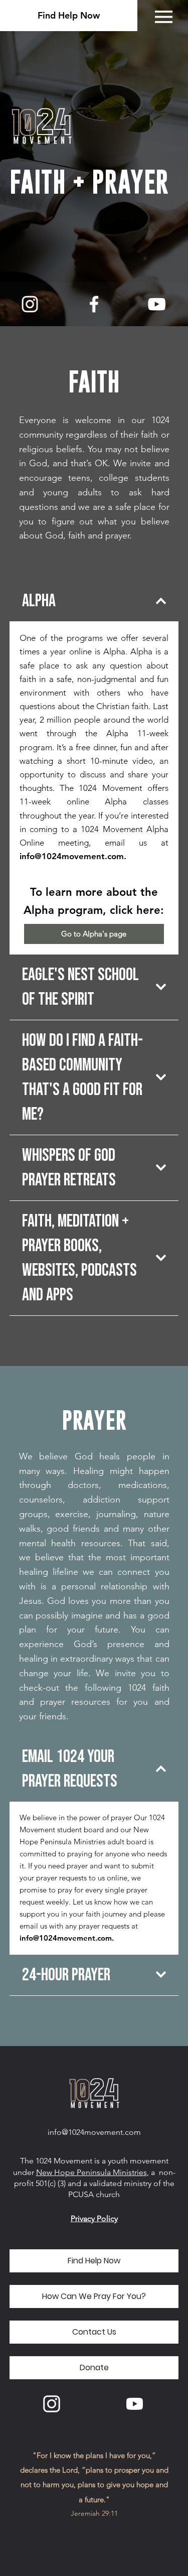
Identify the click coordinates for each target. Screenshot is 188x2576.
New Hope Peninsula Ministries (91, 2172)
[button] (94, 2296)
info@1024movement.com (72, 856)
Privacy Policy (94, 2218)
